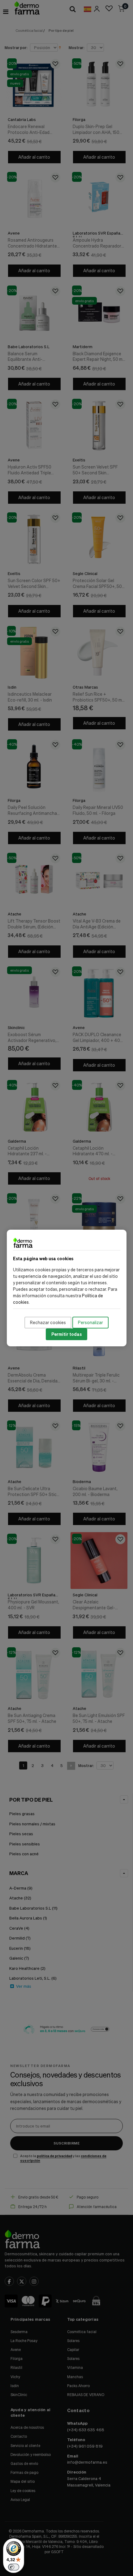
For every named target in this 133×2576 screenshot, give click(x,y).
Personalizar (90, 1322)
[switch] (14, 2567)
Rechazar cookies (48, 1322)
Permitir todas (66, 1334)
